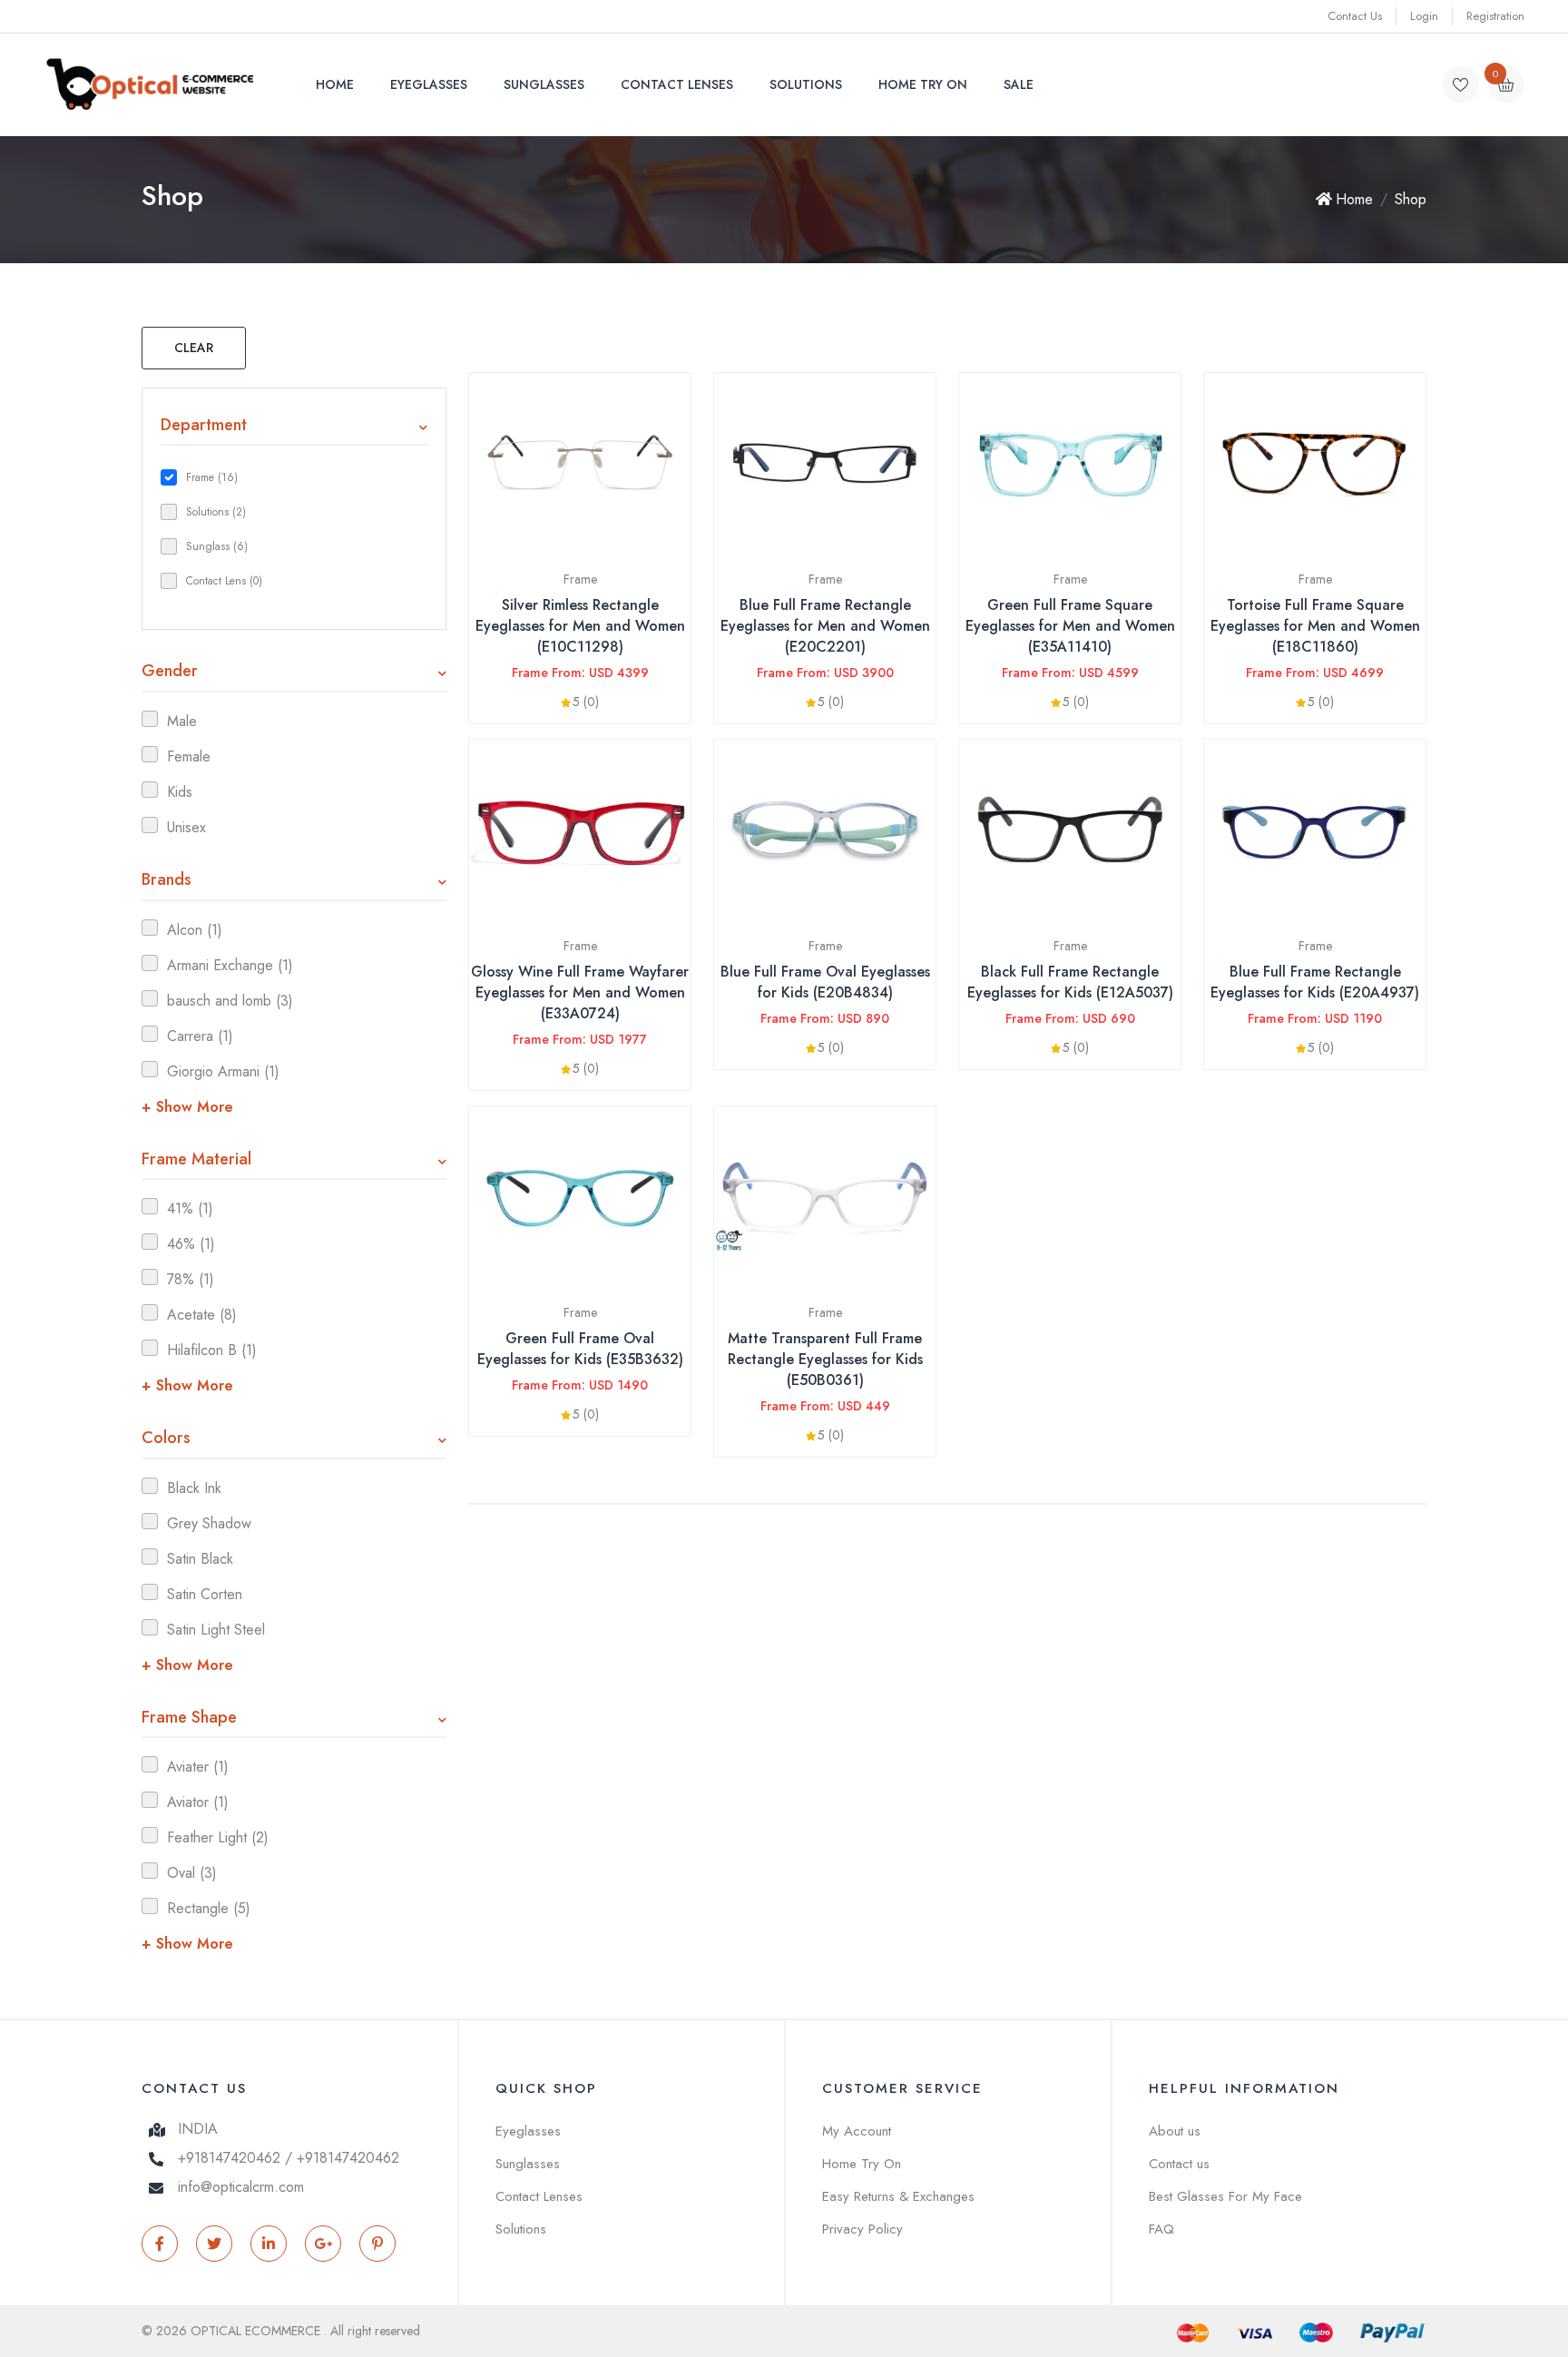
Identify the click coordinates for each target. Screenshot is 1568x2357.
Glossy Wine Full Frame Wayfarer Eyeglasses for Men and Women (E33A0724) (580, 992)
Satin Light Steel (216, 1630)
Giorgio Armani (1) (223, 1071)
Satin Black (200, 1559)
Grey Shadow (209, 1523)
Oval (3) (192, 1873)
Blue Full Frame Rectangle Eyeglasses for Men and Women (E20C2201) (825, 626)
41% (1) (190, 1208)
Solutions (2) (216, 512)
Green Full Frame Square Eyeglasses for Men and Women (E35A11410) (1070, 626)
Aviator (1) (198, 1802)
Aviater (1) (198, 1767)
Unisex (186, 827)
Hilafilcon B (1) (212, 1350)
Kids (180, 792)
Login (1424, 16)
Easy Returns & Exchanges (898, 2196)
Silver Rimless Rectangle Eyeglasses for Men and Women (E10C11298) (580, 626)
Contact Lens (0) (224, 581)
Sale (1019, 84)
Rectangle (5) (209, 1908)
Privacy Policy (862, 2229)
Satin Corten (205, 1594)
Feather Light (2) (218, 1837)
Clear (194, 348)
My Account (857, 2131)
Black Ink (194, 1488)
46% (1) (191, 1244)
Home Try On (923, 84)
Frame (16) (212, 477)
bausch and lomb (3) (230, 1001)
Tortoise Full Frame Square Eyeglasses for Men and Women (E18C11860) (1315, 626)
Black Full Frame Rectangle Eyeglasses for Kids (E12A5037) (1070, 982)
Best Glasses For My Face (1225, 2196)
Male (182, 721)
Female (189, 756)
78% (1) (191, 1279)
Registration (1495, 16)
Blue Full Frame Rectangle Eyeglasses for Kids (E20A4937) (1315, 982)
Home (335, 84)
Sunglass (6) (217, 546)
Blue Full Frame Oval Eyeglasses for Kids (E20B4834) (825, 982)
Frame (580, 579)
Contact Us (1355, 16)
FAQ (1161, 2229)
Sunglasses (544, 84)
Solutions (806, 84)
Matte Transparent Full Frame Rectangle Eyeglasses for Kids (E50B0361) (825, 1359)
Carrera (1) (200, 1036)
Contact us (1179, 2164)
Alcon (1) (195, 930)
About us (1175, 2131)
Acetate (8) (202, 1315)
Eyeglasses (429, 84)
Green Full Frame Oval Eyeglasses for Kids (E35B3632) (580, 1349)
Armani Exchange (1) (230, 965)
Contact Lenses (677, 84)
